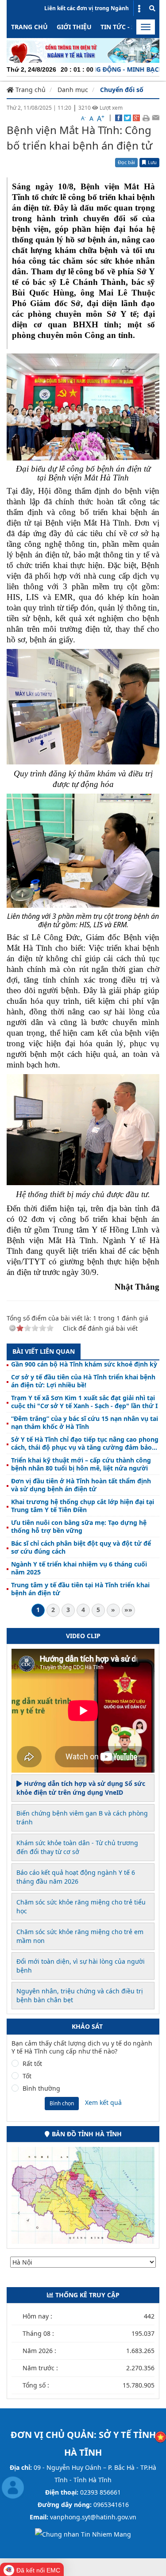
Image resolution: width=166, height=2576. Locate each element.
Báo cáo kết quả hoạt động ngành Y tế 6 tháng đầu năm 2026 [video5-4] (76, 1877)
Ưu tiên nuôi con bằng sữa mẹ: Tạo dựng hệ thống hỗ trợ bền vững (79, 1527)
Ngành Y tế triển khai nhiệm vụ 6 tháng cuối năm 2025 (79, 1568)
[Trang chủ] (83, 50)
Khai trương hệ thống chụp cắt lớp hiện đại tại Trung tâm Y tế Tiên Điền (83, 1506)
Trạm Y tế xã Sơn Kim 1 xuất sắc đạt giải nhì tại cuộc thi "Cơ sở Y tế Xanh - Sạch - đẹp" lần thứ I (84, 1402)
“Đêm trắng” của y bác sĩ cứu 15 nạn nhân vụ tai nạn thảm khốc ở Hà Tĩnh (85, 1423)
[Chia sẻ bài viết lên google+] (136, 117)
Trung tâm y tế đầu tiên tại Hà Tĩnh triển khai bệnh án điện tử (80, 1589)
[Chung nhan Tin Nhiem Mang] (83, 2534)
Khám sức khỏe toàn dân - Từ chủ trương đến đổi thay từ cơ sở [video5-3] (77, 1847)
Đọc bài (126, 162)
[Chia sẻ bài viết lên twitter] (127, 117)
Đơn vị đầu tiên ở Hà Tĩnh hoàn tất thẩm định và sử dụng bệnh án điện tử (81, 1485)
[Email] (156, 117)
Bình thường (41, 2088)
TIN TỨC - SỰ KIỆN (129, 27)
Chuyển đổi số (122, 90)
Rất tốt (32, 2064)
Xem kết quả (103, 2102)
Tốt (27, 2076)
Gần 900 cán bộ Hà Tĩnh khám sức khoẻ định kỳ (84, 1364)
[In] (146, 117)
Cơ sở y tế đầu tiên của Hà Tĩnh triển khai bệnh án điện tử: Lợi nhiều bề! (83, 1381)
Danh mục (73, 90)
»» (128, 1610)
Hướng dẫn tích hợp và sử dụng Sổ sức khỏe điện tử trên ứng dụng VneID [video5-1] (81, 1788)
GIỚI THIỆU (74, 27)
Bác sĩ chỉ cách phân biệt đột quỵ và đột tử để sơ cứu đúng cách (81, 1547)
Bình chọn (62, 2103)
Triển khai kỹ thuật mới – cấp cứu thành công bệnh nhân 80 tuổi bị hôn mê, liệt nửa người (81, 1464)
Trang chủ (29, 27)
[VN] (160, 2436)
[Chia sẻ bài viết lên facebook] (119, 117)
